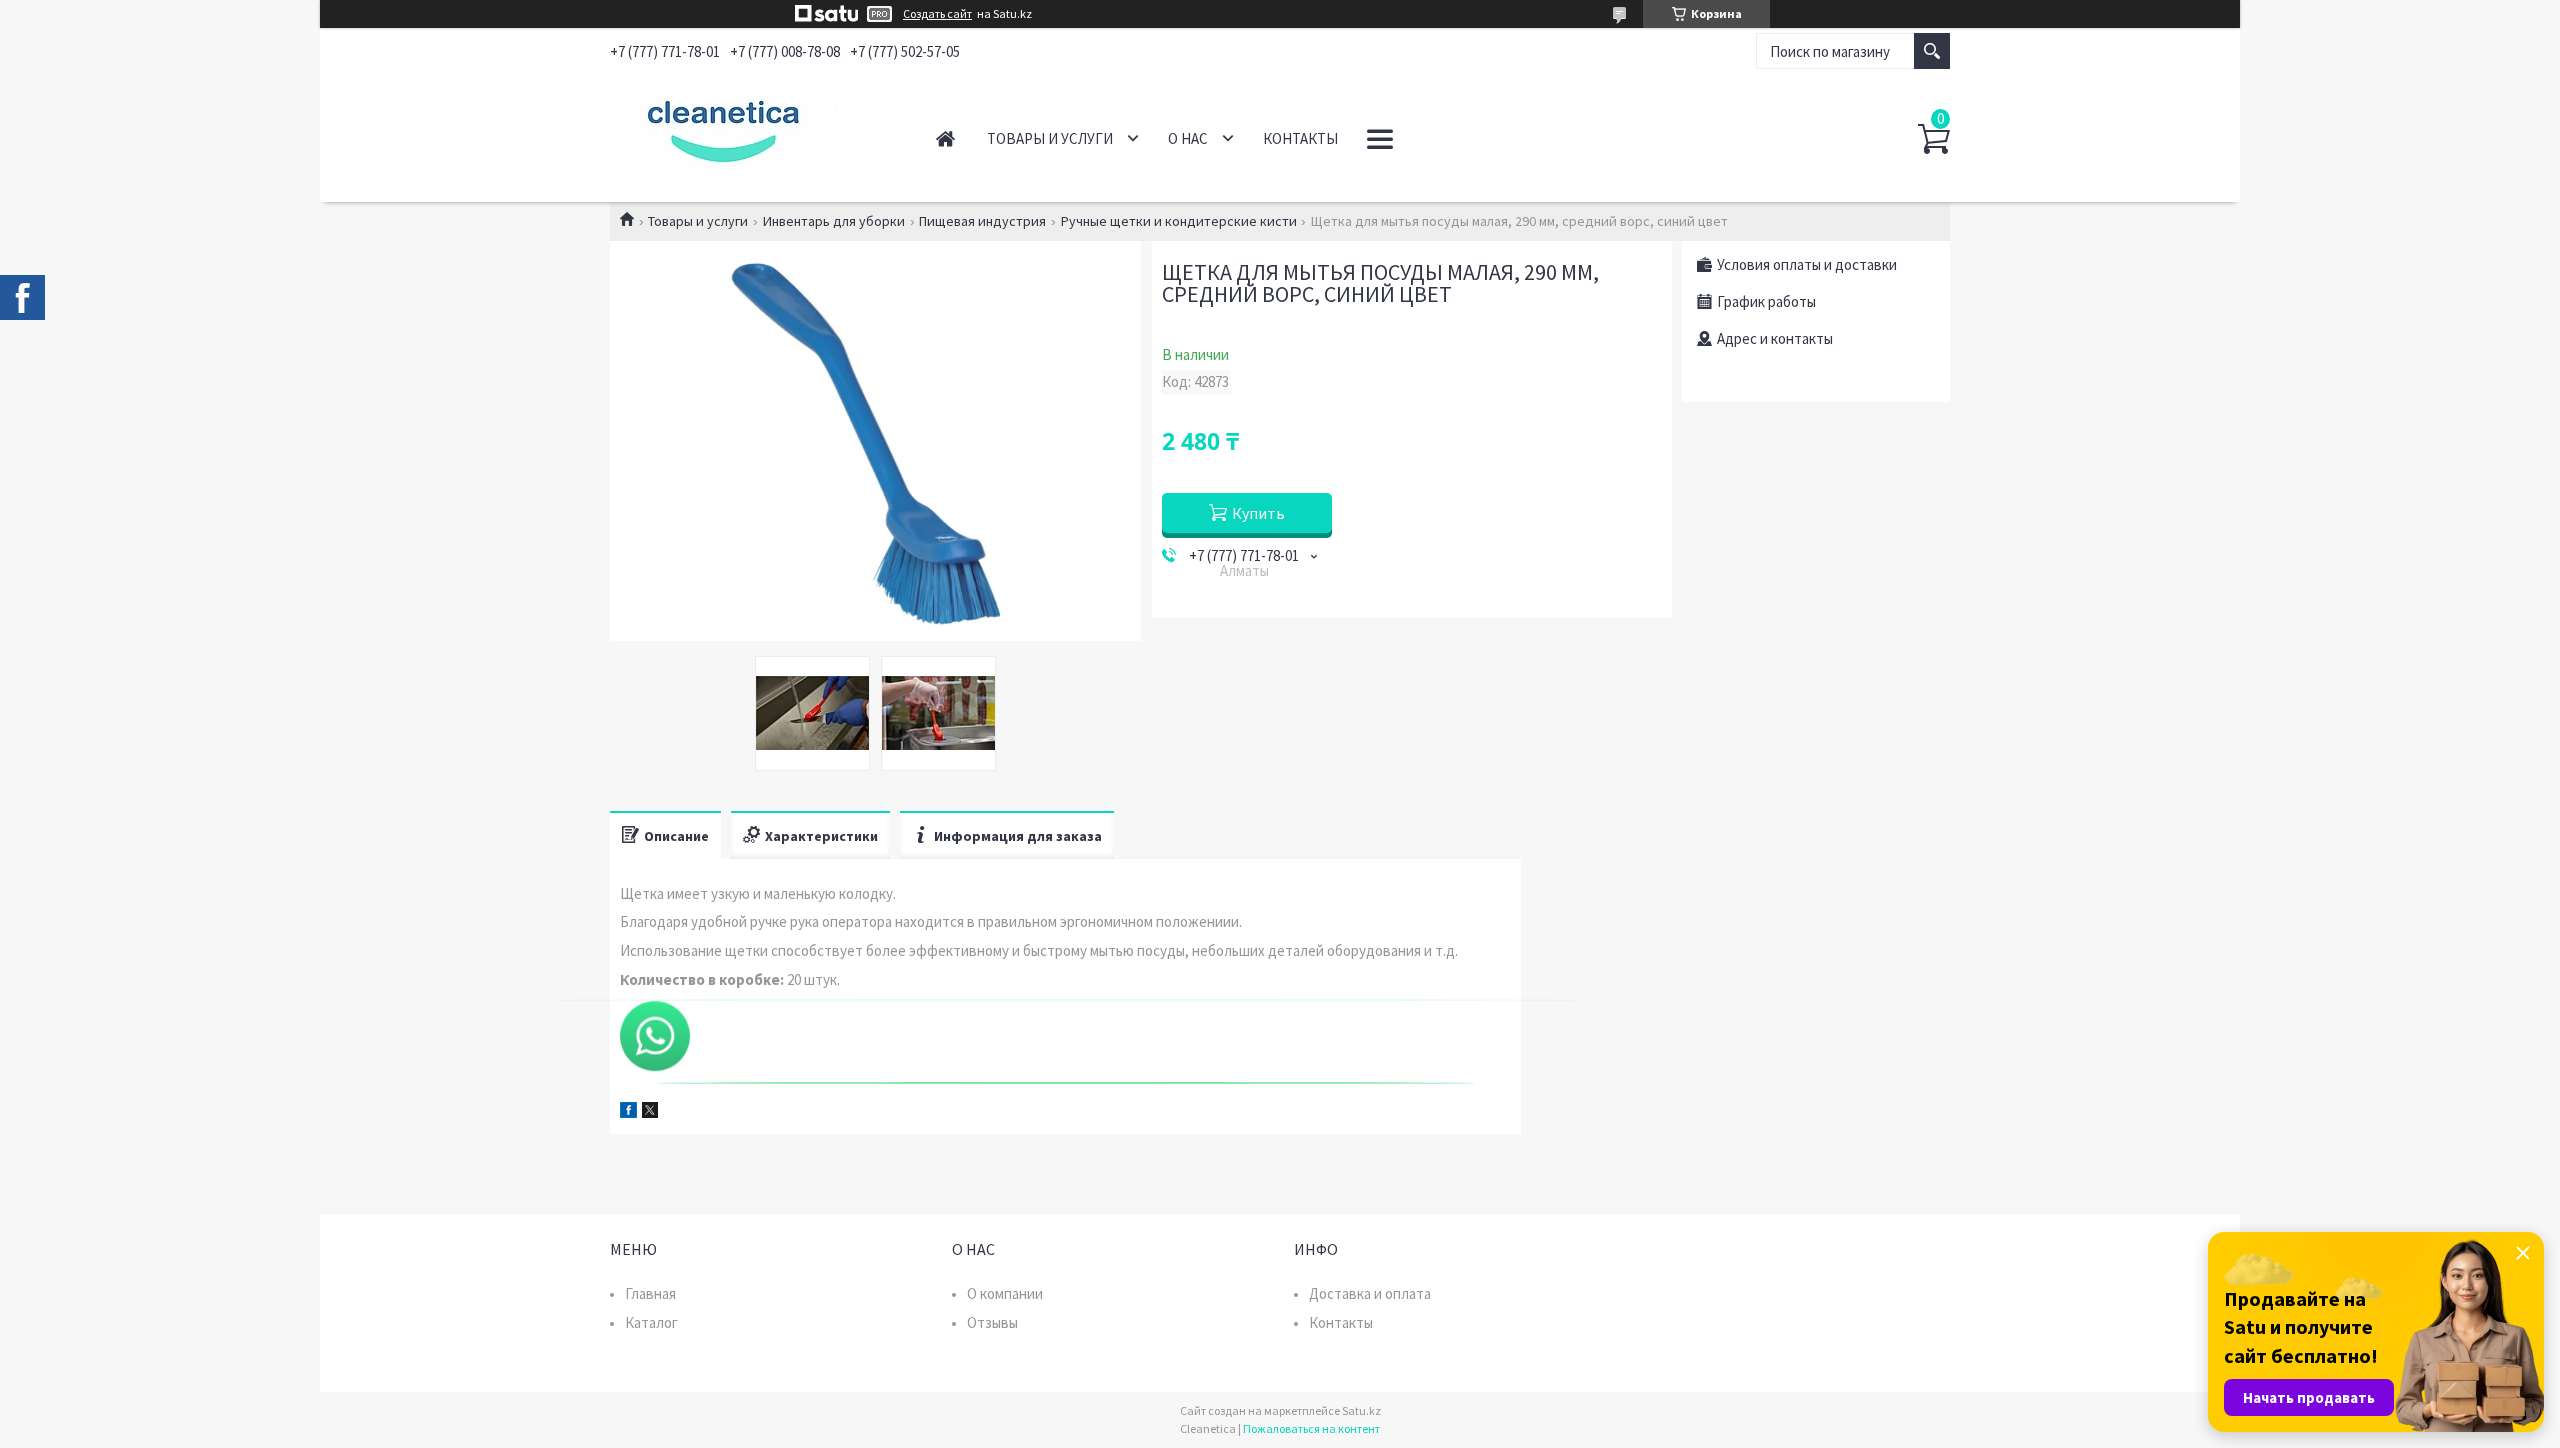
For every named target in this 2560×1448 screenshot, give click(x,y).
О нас (1188, 138)
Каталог (651, 1322)
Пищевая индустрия (982, 221)
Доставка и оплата (1370, 1293)
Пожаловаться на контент (1311, 1428)
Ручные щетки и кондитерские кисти (1179, 221)
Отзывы (992, 1322)
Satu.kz (1361, 1410)
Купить (1258, 513)
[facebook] (628, 1112)
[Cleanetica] (750, 128)
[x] (650, 1112)
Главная (945, 138)
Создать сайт (937, 14)
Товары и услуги (1050, 138)
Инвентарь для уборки (834, 221)
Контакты (1300, 138)
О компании (1005, 1293)
